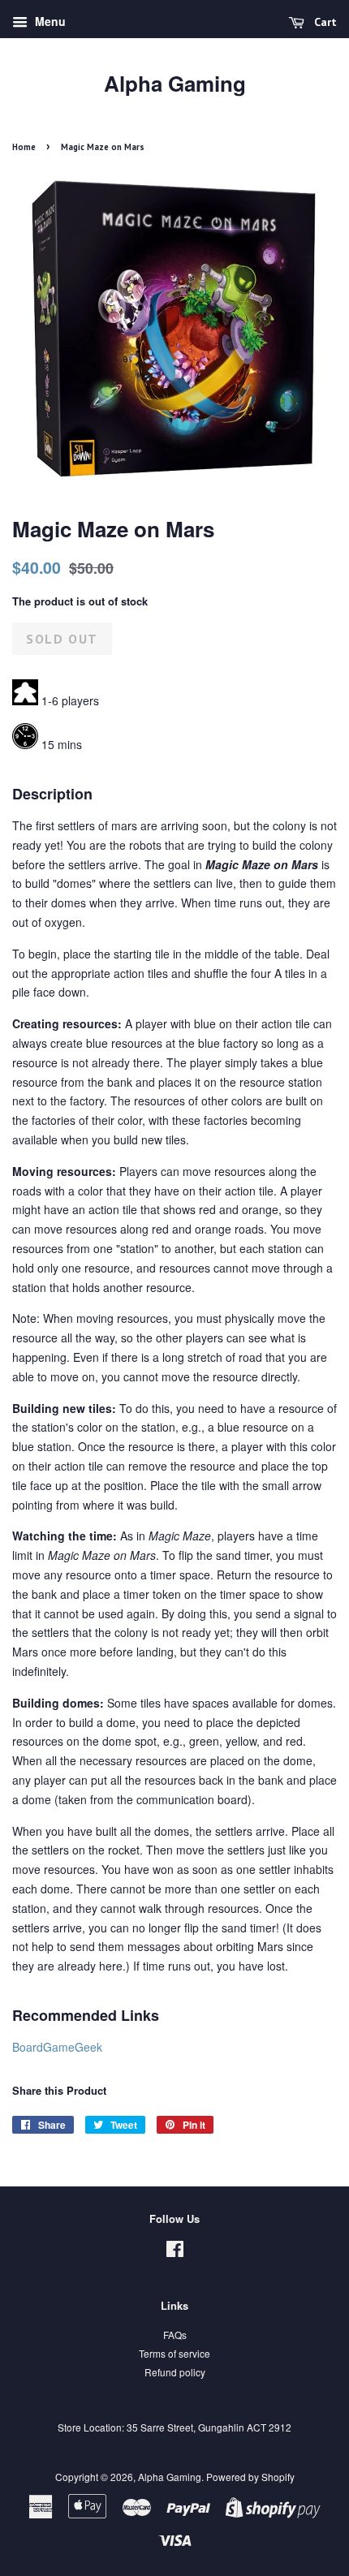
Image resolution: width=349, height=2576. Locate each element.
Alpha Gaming (175, 83)
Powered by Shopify (250, 2477)
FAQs (175, 2335)
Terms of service (174, 2353)
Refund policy (175, 2372)
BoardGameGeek (57, 2047)
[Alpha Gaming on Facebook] (175, 2252)
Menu (49, 21)
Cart (324, 22)
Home (24, 147)
